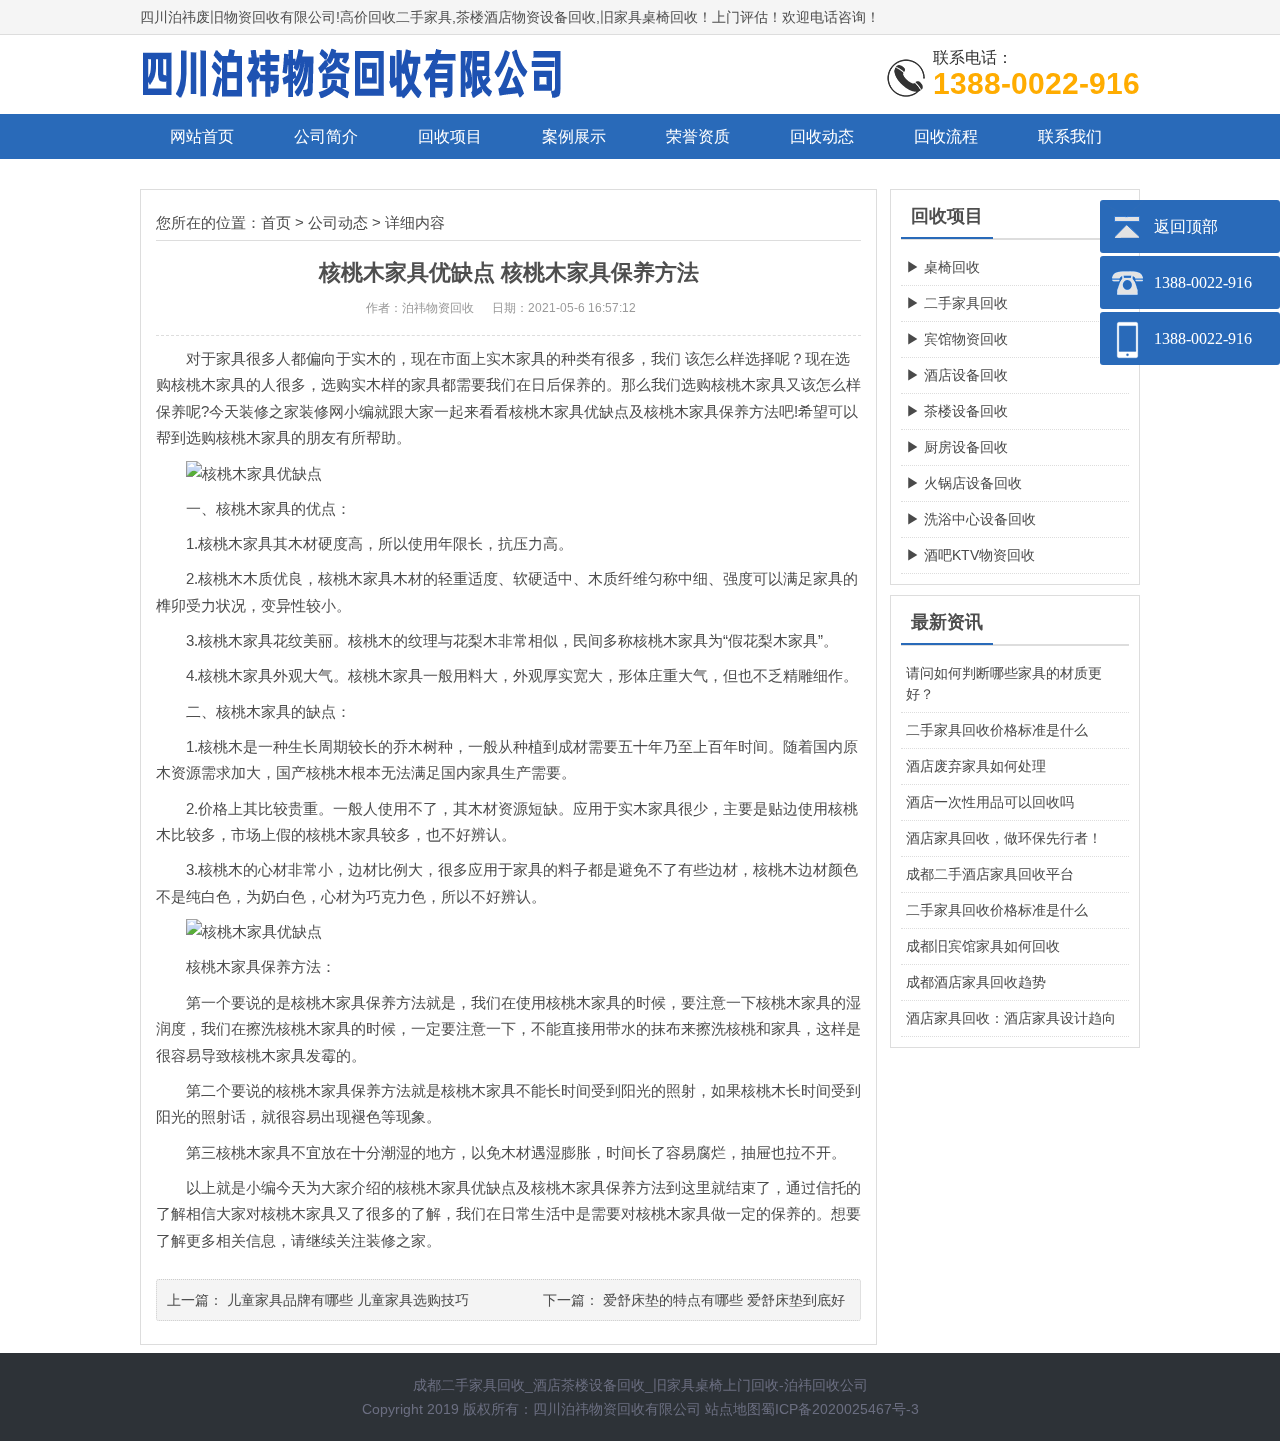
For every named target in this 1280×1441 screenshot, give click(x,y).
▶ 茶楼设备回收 (957, 411)
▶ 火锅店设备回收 (964, 483)
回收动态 (822, 136)
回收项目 (450, 136)
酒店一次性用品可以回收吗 (990, 802)
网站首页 (202, 136)
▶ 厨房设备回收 (957, 447)
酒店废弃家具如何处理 (976, 766)
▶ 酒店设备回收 (957, 375)
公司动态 (338, 222)
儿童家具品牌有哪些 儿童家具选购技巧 (348, 1300)
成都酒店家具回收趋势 (976, 982)
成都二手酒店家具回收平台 (990, 874)
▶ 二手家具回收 (957, 303)
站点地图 (733, 1409)
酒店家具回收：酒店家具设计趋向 (1011, 1018)
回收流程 (946, 136)
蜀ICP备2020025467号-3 (840, 1409)
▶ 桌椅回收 (943, 267)
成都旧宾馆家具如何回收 (983, 946)
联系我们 (1070, 136)
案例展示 (574, 136)
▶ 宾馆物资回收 (957, 339)
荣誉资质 (698, 136)
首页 (276, 222)
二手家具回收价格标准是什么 (997, 730)
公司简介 (326, 136)
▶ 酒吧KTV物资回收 (970, 555)
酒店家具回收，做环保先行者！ (1004, 838)
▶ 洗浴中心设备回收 (971, 519)
